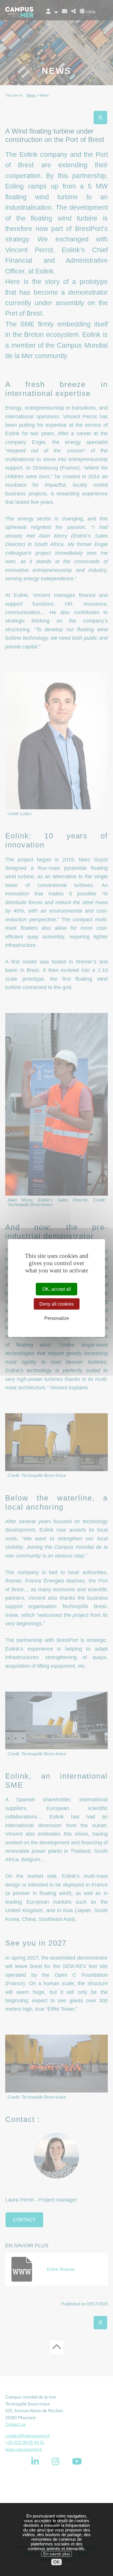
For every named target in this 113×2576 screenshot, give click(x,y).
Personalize (57, 1318)
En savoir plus (57, 2554)
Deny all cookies (57, 1304)
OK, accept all (57, 1289)
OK (57, 2562)
